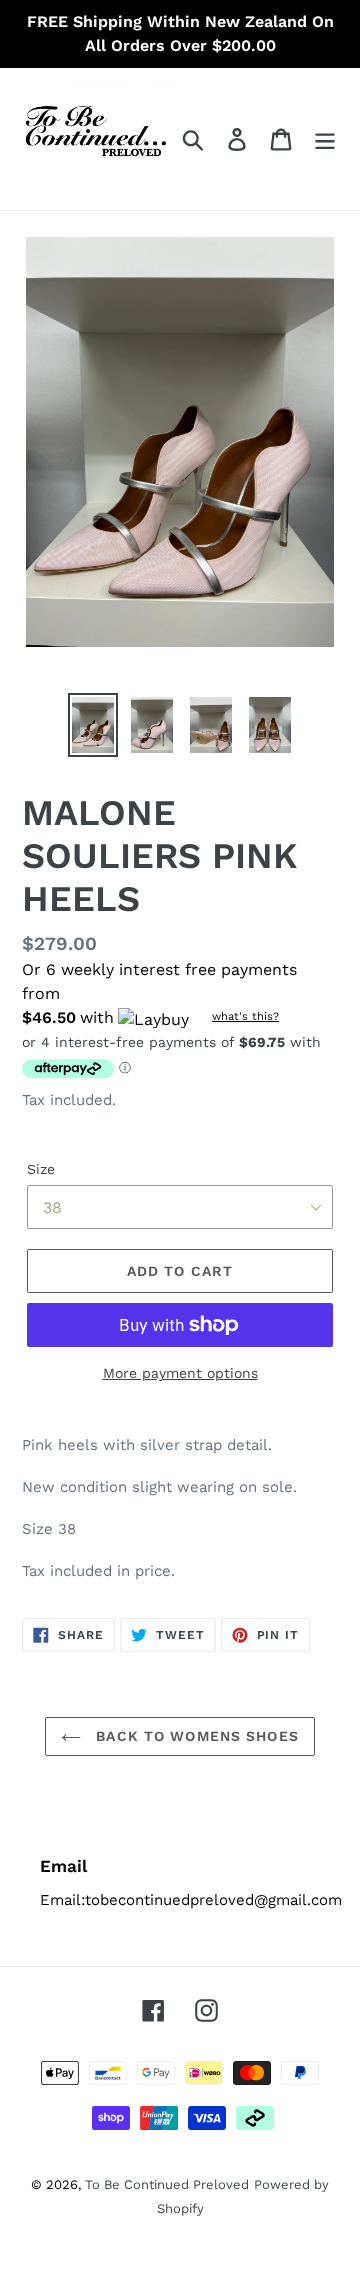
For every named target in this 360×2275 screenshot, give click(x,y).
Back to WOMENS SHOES (195, 1736)
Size (41, 1169)
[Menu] (325, 139)
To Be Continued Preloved (167, 2184)
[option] (92, 725)
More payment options (180, 1373)
